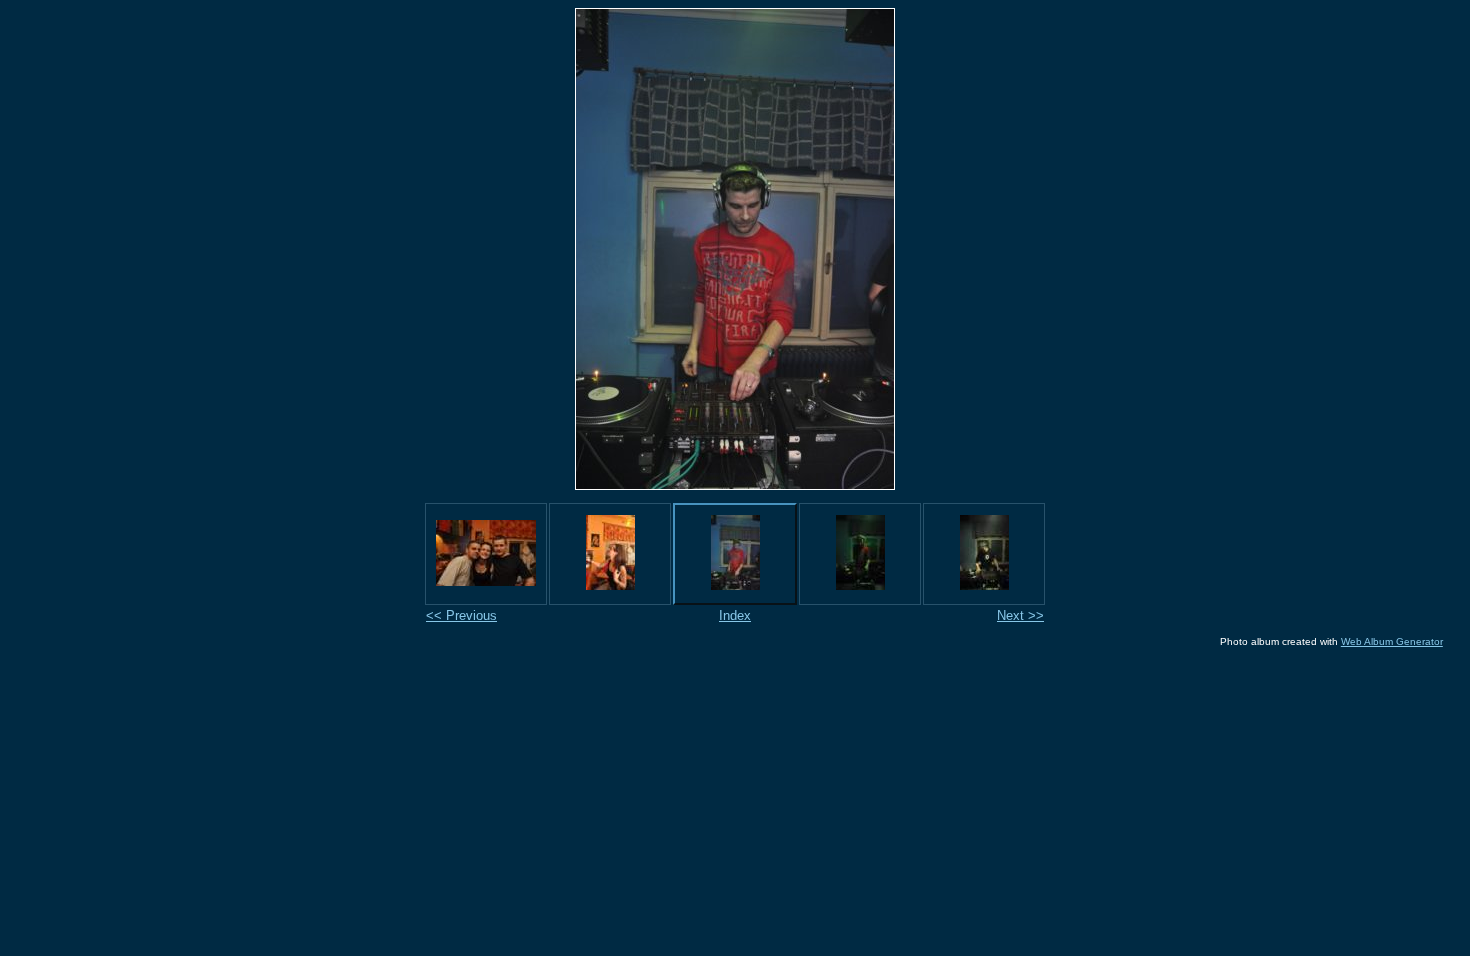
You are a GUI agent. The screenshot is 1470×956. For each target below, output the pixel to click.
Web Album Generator (1392, 641)
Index (735, 615)
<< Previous (461, 615)
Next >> (1020, 615)
